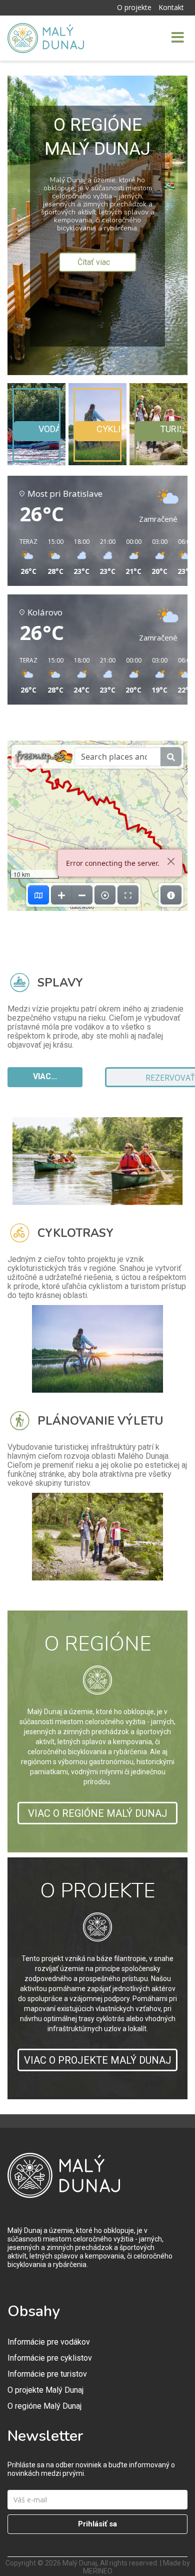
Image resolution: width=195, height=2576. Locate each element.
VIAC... (45, 1076)
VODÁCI (54, 429)
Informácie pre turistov (47, 2374)
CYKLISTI (115, 429)
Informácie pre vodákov (49, 2342)
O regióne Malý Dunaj (44, 2406)
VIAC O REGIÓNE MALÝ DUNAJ (98, 1813)
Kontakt (171, 7)
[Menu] (161, 38)
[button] (25, 557)
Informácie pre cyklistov (50, 2358)
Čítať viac (95, 262)
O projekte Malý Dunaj (45, 2390)
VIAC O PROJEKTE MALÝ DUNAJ (98, 2060)
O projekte (134, 7)
